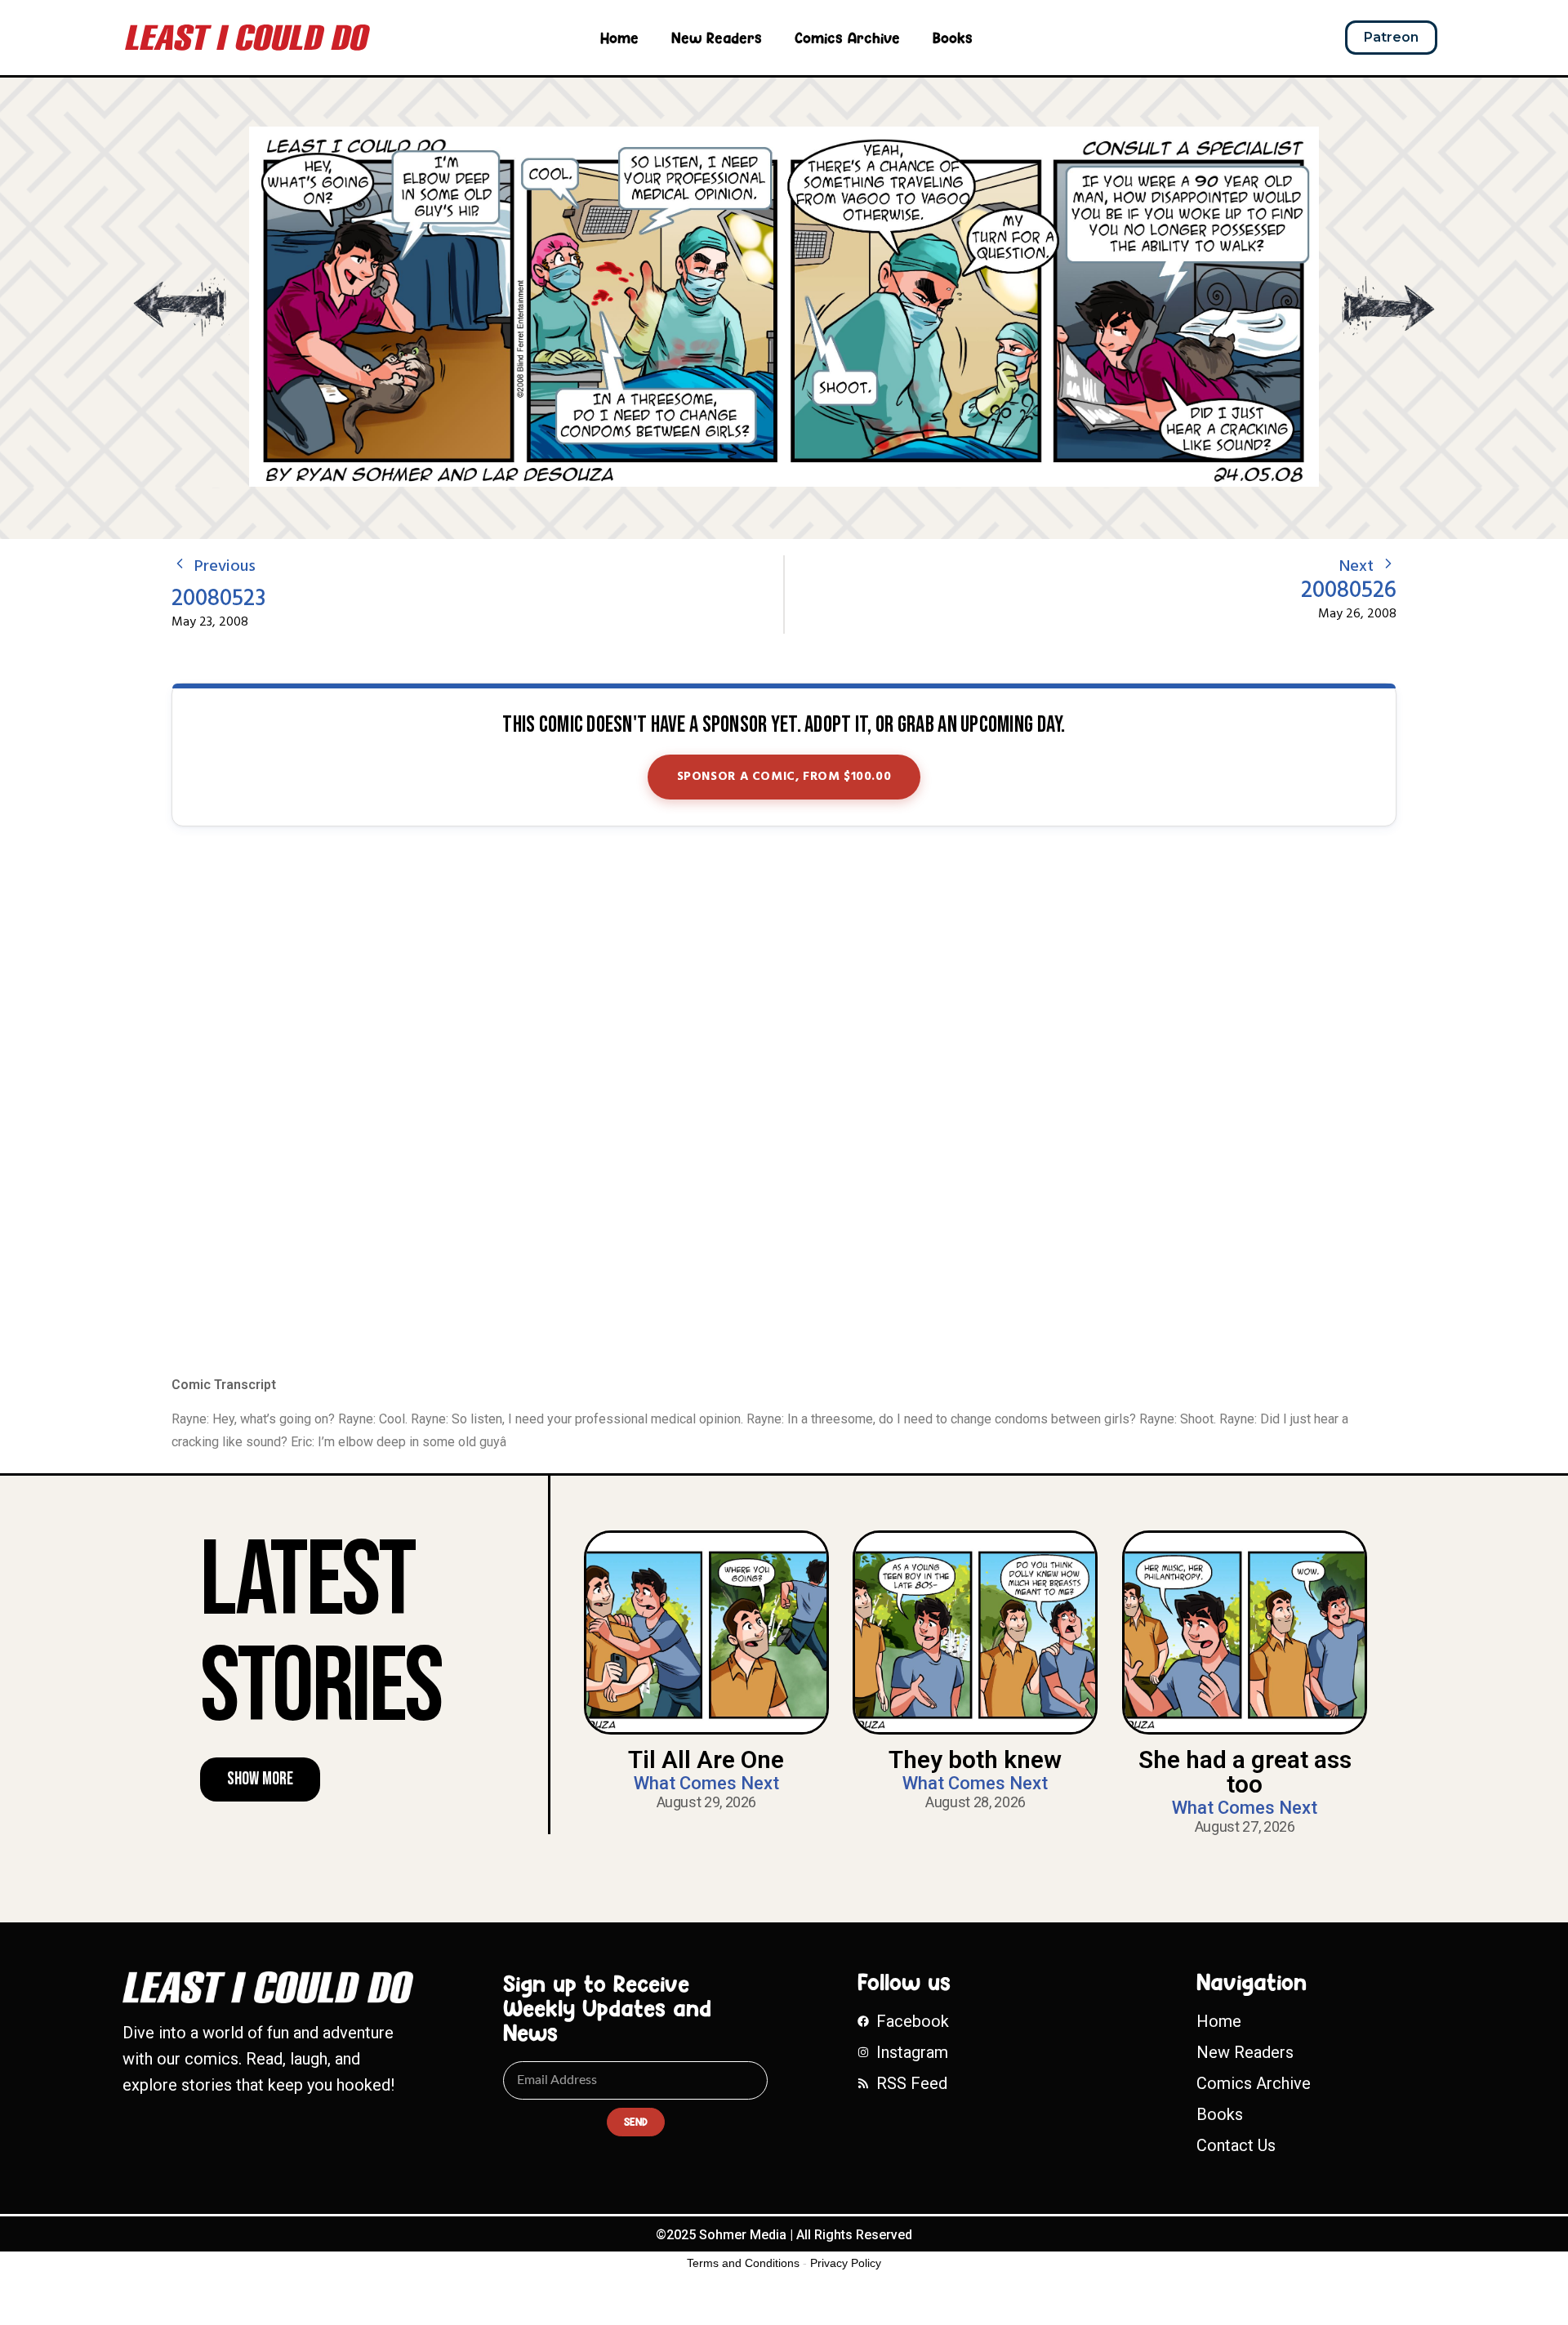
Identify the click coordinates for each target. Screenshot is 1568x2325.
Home (619, 38)
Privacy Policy (846, 2263)
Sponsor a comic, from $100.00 (784, 777)
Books (953, 38)
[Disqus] (784, 1102)
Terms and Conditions (743, 2263)
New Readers (717, 38)
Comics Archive (847, 38)
